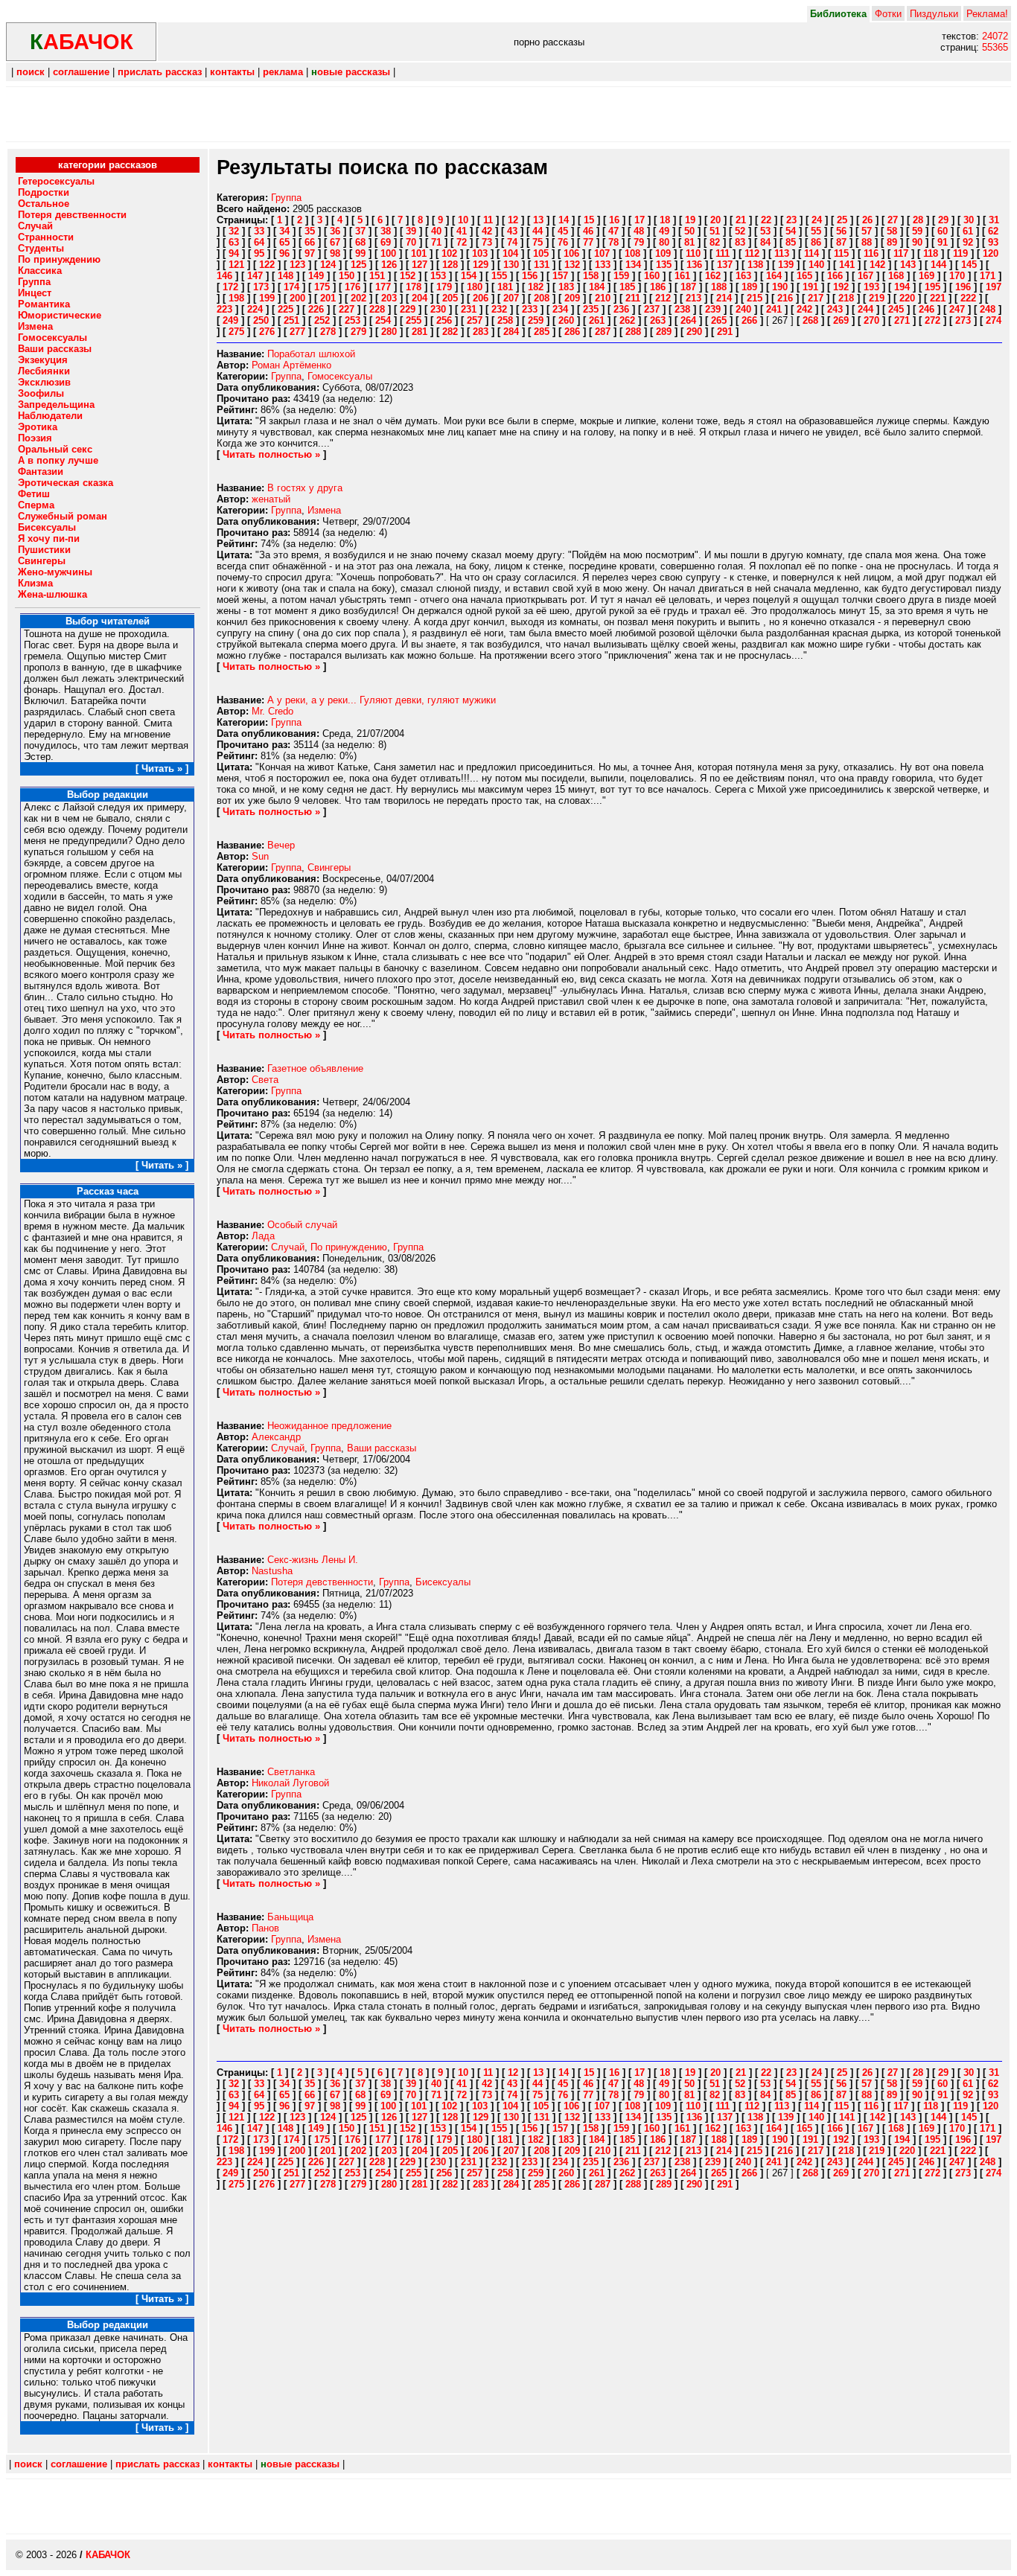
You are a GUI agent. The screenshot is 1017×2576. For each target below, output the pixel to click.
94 (234, 253)
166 (835, 276)
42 (487, 231)
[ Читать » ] (162, 768)
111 (723, 253)
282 (450, 332)
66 (310, 242)
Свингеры (329, 867)
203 (389, 298)
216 (785, 298)
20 (715, 220)
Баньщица (290, 1917)
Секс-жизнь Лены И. (313, 1560)
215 (755, 298)
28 (918, 220)
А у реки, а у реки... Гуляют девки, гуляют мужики (382, 700)
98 (335, 253)
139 (786, 265)
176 (353, 287)
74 (512, 242)
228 (377, 309)
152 (408, 276)
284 (511, 332)
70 (411, 242)
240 (743, 309)
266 (749, 320)
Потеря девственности (322, 1582)
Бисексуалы (443, 1582)
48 (639, 231)
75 (538, 242)
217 (816, 298)
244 (865, 309)
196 (963, 287)
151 (377, 276)
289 (664, 332)
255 (414, 320)
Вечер (281, 845)
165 (804, 276)
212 (663, 298)
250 (261, 320)
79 (639, 242)
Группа (286, 198)
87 (841, 242)
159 (621, 276)
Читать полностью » (271, 454)
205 (450, 298)
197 (994, 287)
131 (542, 265)
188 (719, 287)
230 (438, 309)
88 (867, 242)
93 (993, 242)
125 (358, 265)
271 (902, 320)
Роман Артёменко (291, 365)
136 (694, 265)
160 (652, 276)
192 (841, 287)
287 (603, 332)
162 (713, 276)
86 (816, 242)
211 (633, 298)
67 (335, 242)
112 (752, 253)
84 (765, 242)
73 (487, 242)
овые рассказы (351, 72)
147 (255, 276)
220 (907, 298)
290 (694, 332)
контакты (232, 72)
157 (560, 276)
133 (603, 265)
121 (236, 265)
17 (640, 220)
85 (791, 242)
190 (780, 287)
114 (812, 253)
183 (566, 287)
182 (536, 287)
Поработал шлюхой (311, 354)
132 (572, 265)
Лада (263, 1236)
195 (932, 287)
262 (627, 320)
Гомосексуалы (340, 376)
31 (994, 220)
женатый (271, 499)
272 (932, 320)
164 (774, 276)
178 (414, 287)
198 (236, 298)
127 (420, 265)
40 (436, 231)
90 (917, 242)
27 (893, 220)
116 (871, 253)
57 (867, 231)
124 (328, 265)
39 (411, 231)
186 (658, 287)
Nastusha (272, 1571)
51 (715, 231)
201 (328, 298)
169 (927, 276)
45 (563, 231)
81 (689, 242)
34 (284, 231)
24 (817, 220)
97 (310, 253)
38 (386, 231)
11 (488, 220)
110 (693, 253)
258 (505, 320)
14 (564, 220)
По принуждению (349, 1247)
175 (322, 287)
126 (389, 265)
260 (566, 320)
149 (316, 276)
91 (943, 242)
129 (481, 265)
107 (602, 253)
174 (291, 287)
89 (892, 242)
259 (536, 320)
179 (444, 287)
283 (481, 332)
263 (658, 320)
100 (388, 253)
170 (957, 276)
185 (627, 287)
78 (613, 242)
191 (810, 287)
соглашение (81, 72)
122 (267, 265)
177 (383, 287)
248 (988, 309)
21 (741, 220)
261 (597, 320)
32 (234, 231)
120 (991, 253)
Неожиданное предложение (329, 1426)
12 (513, 220)
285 (542, 332)
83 (740, 242)
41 (462, 231)
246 (927, 309)
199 (267, 298)
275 (236, 332)
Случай (288, 1247)
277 (297, 332)
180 (475, 287)
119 (960, 253)
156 (530, 276)
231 (469, 309)
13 (538, 220)
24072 (995, 36)
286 (572, 332)
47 (613, 231)
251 (291, 320)
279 (358, 332)
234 (560, 309)
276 (267, 332)
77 (588, 242)
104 (510, 253)
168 (896, 276)
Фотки (888, 14)
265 (719, 320)
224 (255, 309)
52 (740, 231)
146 (224, 276)
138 (755, 265)
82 (715, 242)
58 (892, 231)
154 (469, 276)
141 (847, 265)
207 (511, 298)
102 (449, 253)
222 (968, 298)
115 (841, 253)
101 (419, 253)
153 (438, 276)
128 (450, 265)
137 (725, 265)
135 (664, 265)
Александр (276, 1437)
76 (563, 242)
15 (589, 220)
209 (572, 298)
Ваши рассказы (382, 1448)
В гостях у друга (305, 488)
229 (408, 309)
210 (603, 298)
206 (481, 298)
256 (444, 320)
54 (791, 231)
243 (835, 309)
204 (420, 298)
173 (261, 287)
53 (765, 231)
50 (689, 231)
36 (335, 231)
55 (816, 231)
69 (386, 242)
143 (908, 265)
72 (462, 242)
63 (234, 242)
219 (877, 298)
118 (931, 253)
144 (938, 265)
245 (896, 309)
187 (688, 287)
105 (541, 253)
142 (877, 265)
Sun (260, 856)
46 (588, 231)
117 (901, 253)
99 (360, 253)
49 (664, 231)
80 (664, 242)
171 (988, 276)
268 (810, 320)
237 (652, 309)
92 (968, 242)
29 (943, 220)
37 (360, 231)
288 (633, 332)
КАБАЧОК (108, 2555)
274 (994, 320)
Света (265, 1080)
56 (841, 231)
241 (774, 309)
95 (259, 253)
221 (938, 298)
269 (841, 320)
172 (230, 287)
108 (632, 253)
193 (871, 287)
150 (347, 276)
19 (690, 220)
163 (743, 276)
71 (436, 242)
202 (358, 298)
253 (353, 320)
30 (969, 220)
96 (284, 253)
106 (571, 253)
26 (867, 220)
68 (360, 242)
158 (591, 276)
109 (663, 253)
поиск (31, 72)
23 (791, 220)
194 (902, 287)
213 (694, 298)
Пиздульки (934, 14)
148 (286, 276)
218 (846, 298)
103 (480, 253)
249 (230, 320)
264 (688, 320)
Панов (265, 1928)
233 (530, 309)
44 (538, 231)
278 (328, 332)
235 (591, 309)
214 (724, 298)
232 (499, 309)
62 (993, 231)
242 (804, 309)
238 (682, 309)
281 (420, 332)
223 (224, 309)
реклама (283, 72)
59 (917, 231)
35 (310, 231)
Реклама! (987, 14)
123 (297, 265)
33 (259, 231)
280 (389, 332)
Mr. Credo (272, 711)
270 (871, 320)
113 (782, 253)
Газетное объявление (315, 1068)
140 (816, 265)
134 (633, 265)
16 (614, 220)
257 (475, 320)
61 (968, 231)
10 (463, 220)
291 (725, 332)
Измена (324, 510)
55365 (995, 47)
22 (766, 220)
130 (511, 265)
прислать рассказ (160, 72)
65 (284, 242)
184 (597, 287)
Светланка (291, 1772)
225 (286, 309)
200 (297, 298)
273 (963, 320)
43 (512, 231)
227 (347, 309)
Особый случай (302, 1225)
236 (621, 309)
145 (969, 265)
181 (505, 287)
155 (499, 276)
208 (542, 298)
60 (943, 231)
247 (957, 309)
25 (842, 220)
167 (865, 276)
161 (682, 276)
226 (316, 309)
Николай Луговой (290, 1783)
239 (713, 309)
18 (665, 220)
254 (383, 320)
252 (322, 320)
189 (749, 287)
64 (259, 242)
